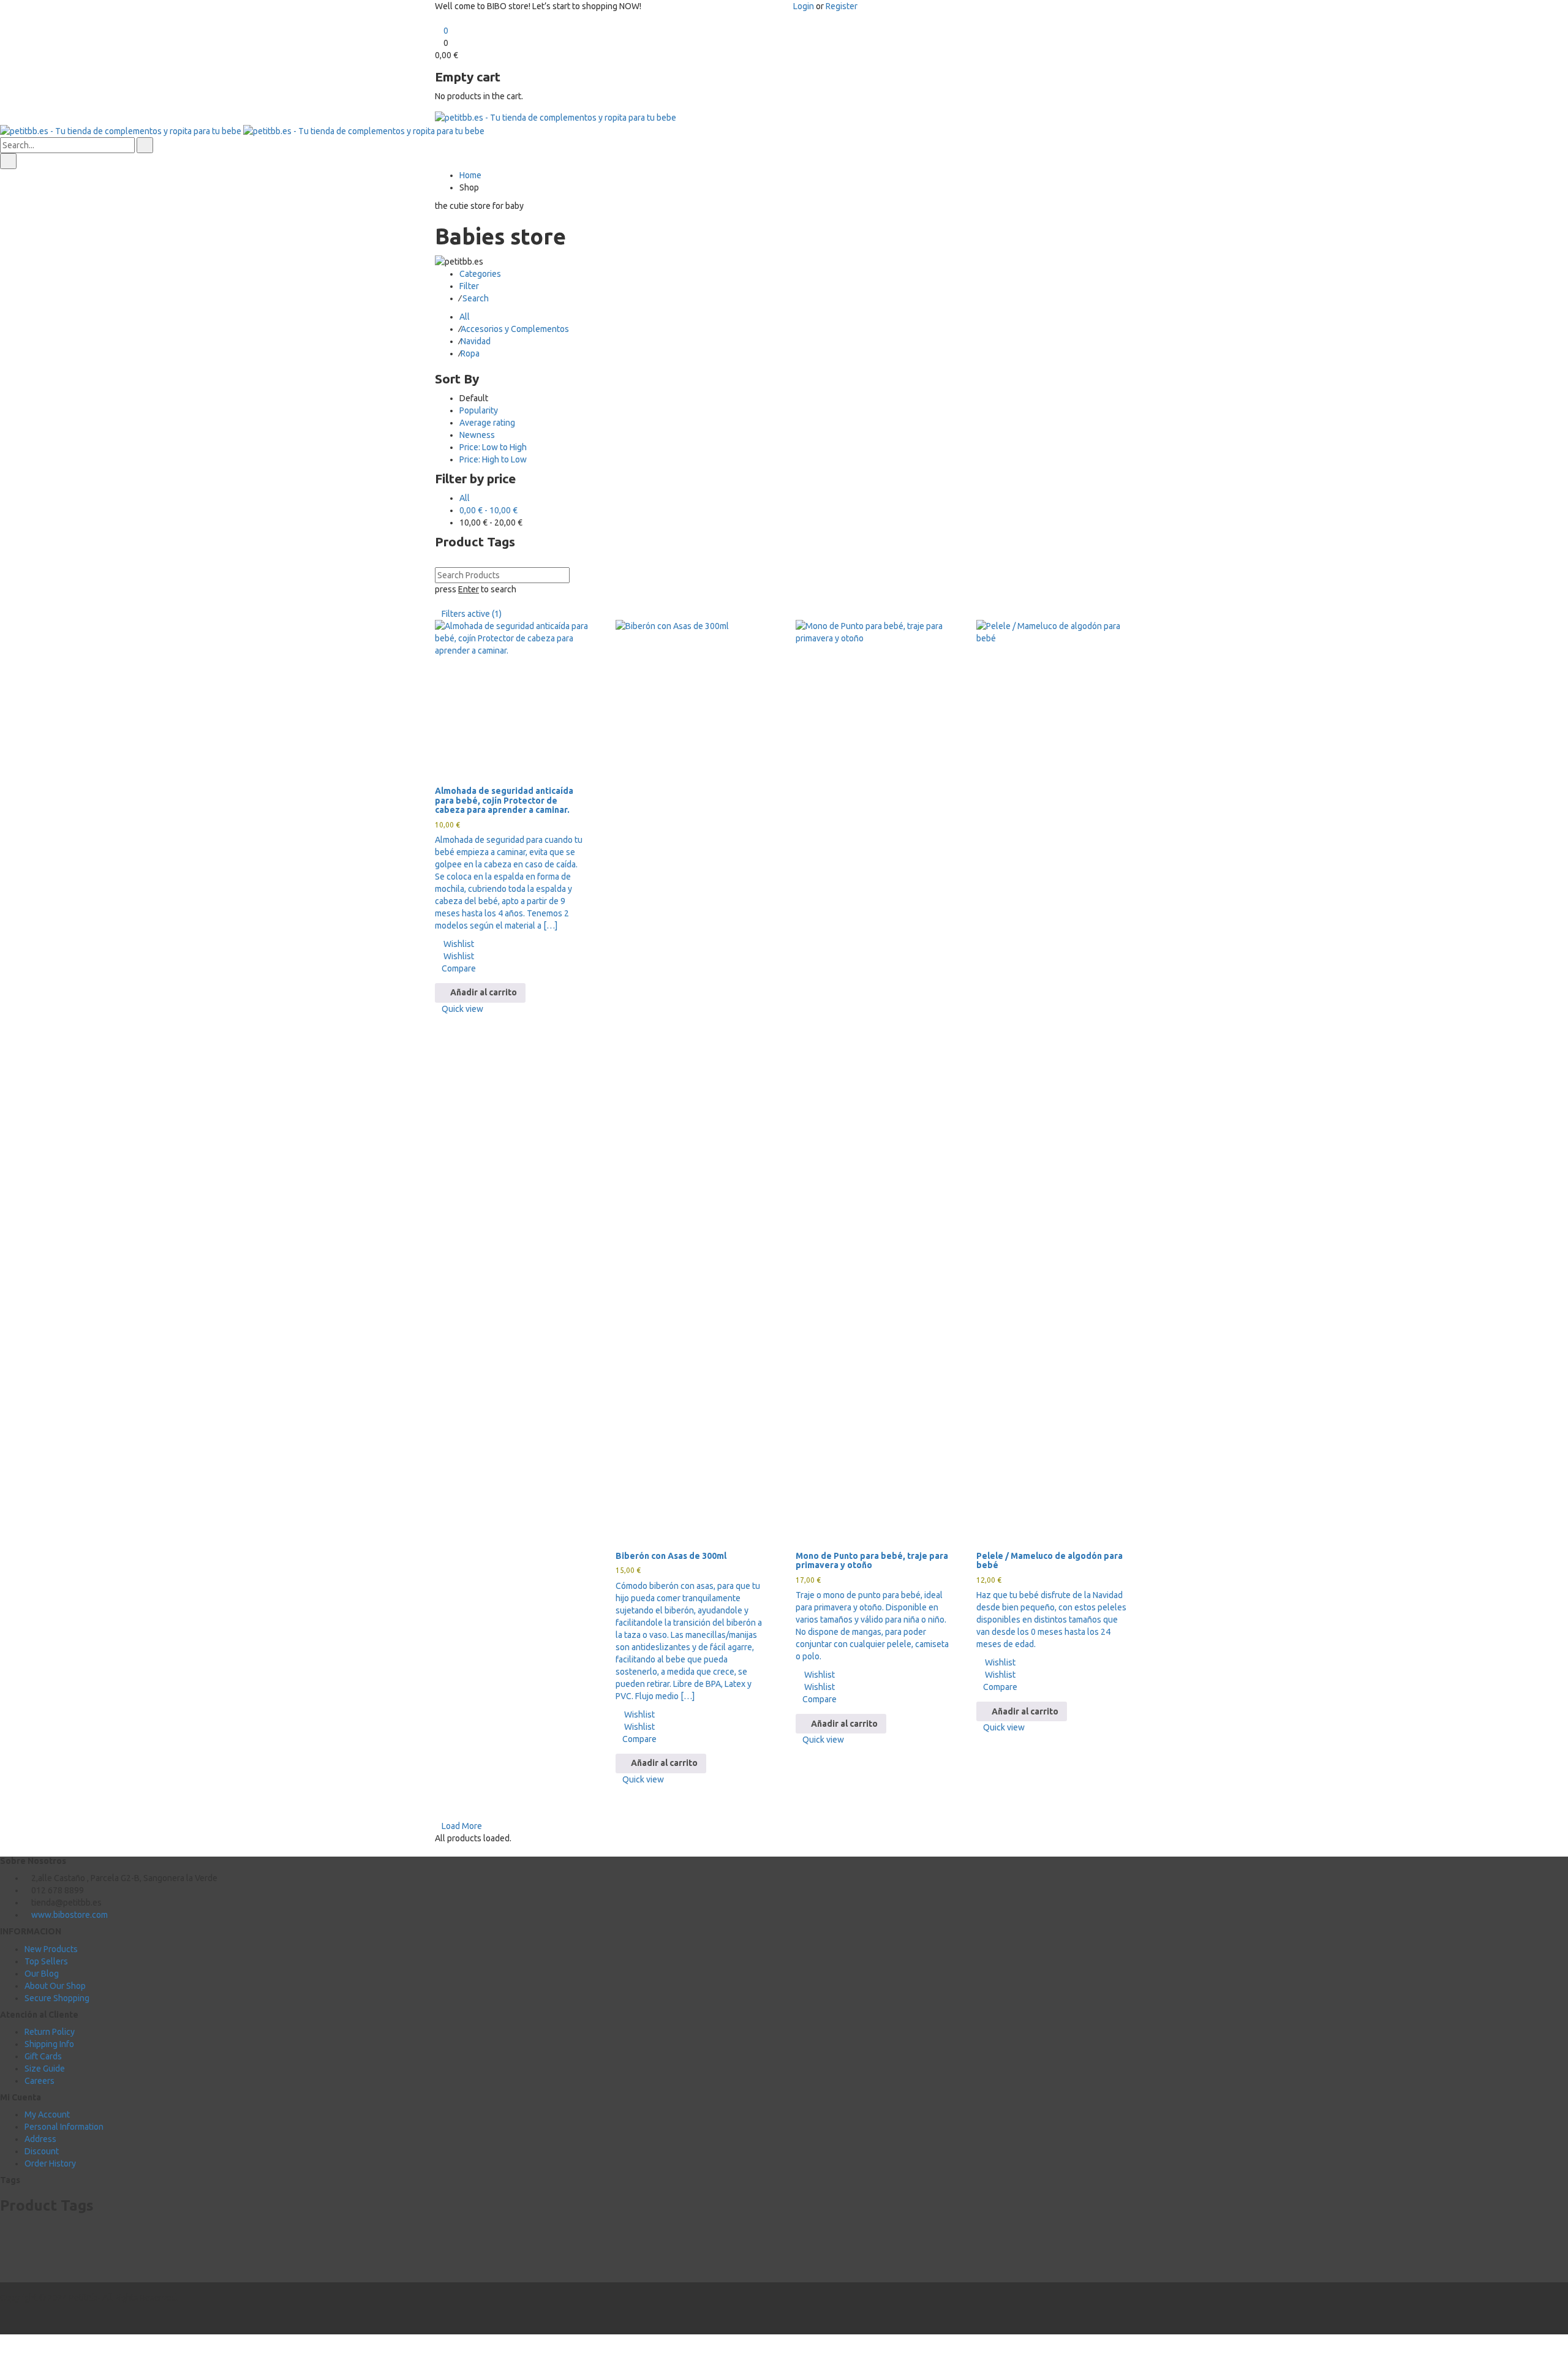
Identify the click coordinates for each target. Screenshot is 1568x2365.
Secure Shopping (57, 1998)
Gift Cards (43, 2056)
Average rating (487, 423)
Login (804, 6)
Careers (40, 2081)
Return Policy (50, 2032)
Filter (469, 286)
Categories (480, 274)
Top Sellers (46, 1961)
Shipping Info (49, 2044)
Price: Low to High (493, 447)
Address (40, 2139)
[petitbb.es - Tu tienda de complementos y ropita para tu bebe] (556, 117)
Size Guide (45, 2069)
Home (470, 175)
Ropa (470, 353)
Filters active (472, 614)
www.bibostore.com (70, 1915)
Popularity (479, 410)
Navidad (476, 341)
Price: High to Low (493, 459)
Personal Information (64, 2127)
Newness (477, 435)
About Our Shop (55, 1986)
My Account (47, 2114)
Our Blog (42, 1974)
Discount (42, 2151)
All (465, 317)
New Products (51, 1949)
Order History (50, 2163)
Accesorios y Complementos (515, 329)
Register (842, 6)
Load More (462, 1826)
